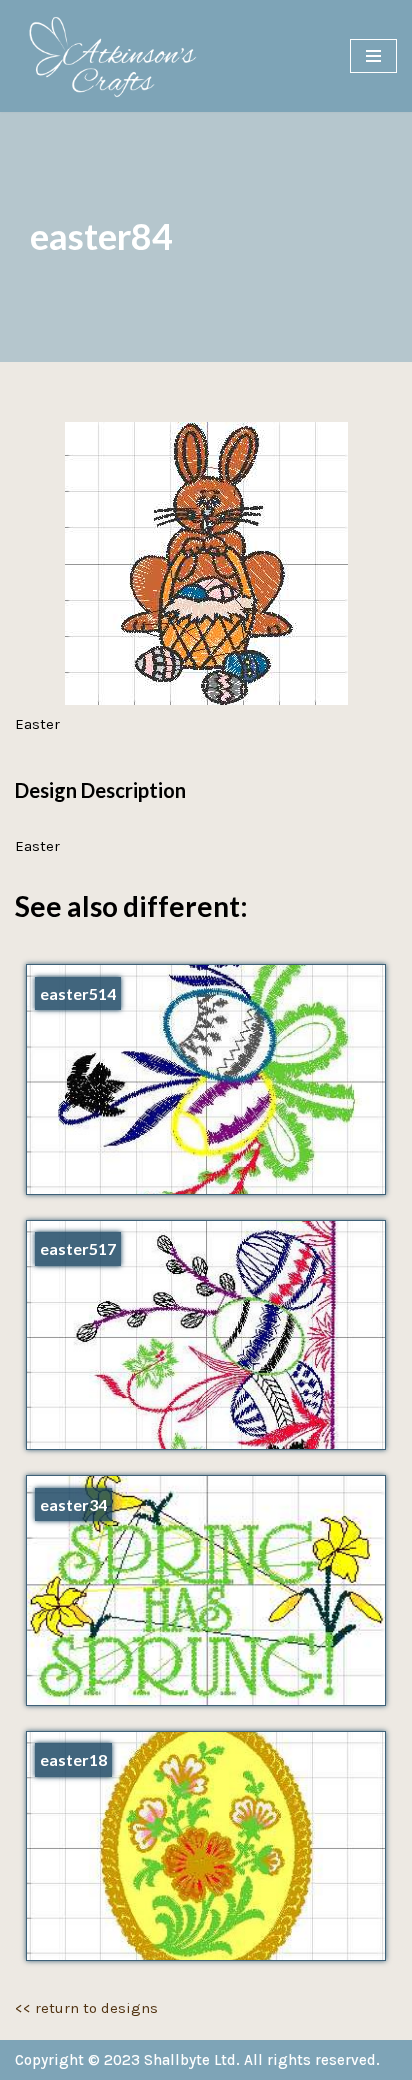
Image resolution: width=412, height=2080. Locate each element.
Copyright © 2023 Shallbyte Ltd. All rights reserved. (197, 2060)
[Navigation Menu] (373, 56)
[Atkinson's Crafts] (120, 56)
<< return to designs (86, 2008)
